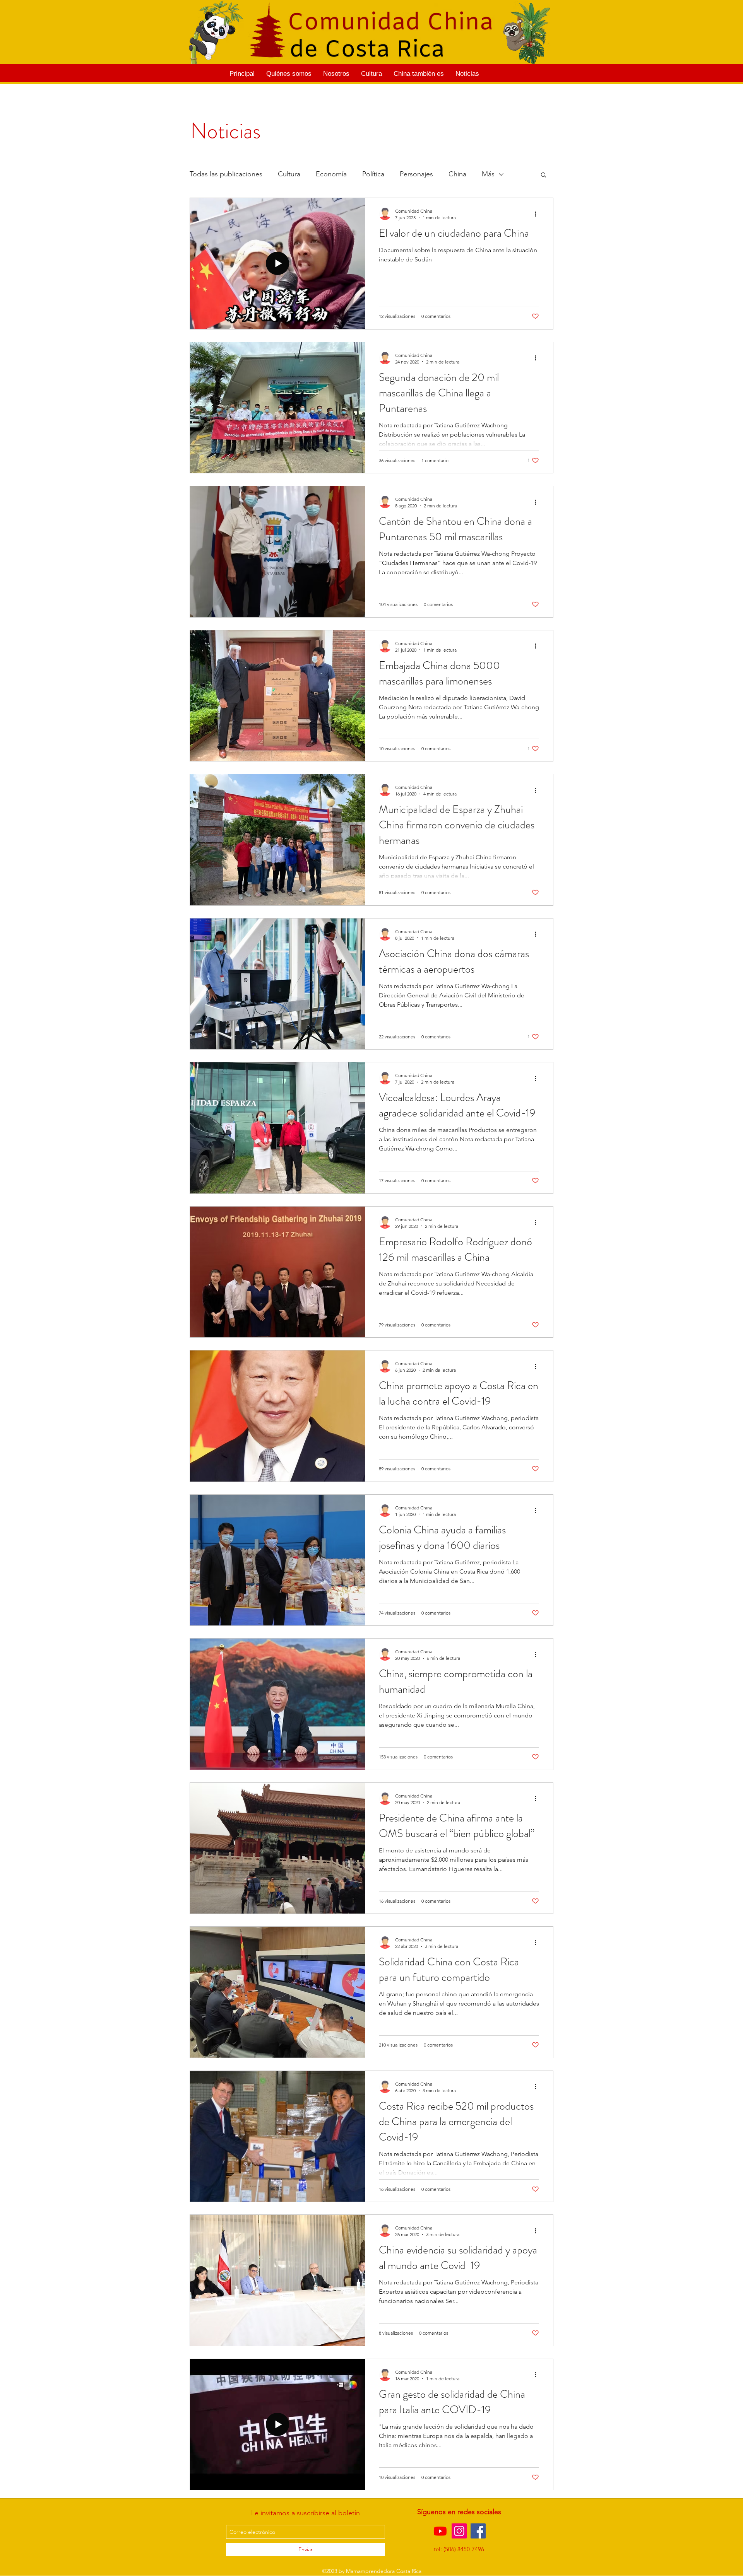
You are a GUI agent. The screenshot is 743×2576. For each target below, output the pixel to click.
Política (373, 174)
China (457, 174)
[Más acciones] (538, 214)
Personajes (416, 174)
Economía (331, 174)
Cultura (289, 174)
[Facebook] (478, 2531)
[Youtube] (440, 2531)
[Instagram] (459, 2531)
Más (488, 174)
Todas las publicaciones (226, 174)
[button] (544, 175)
